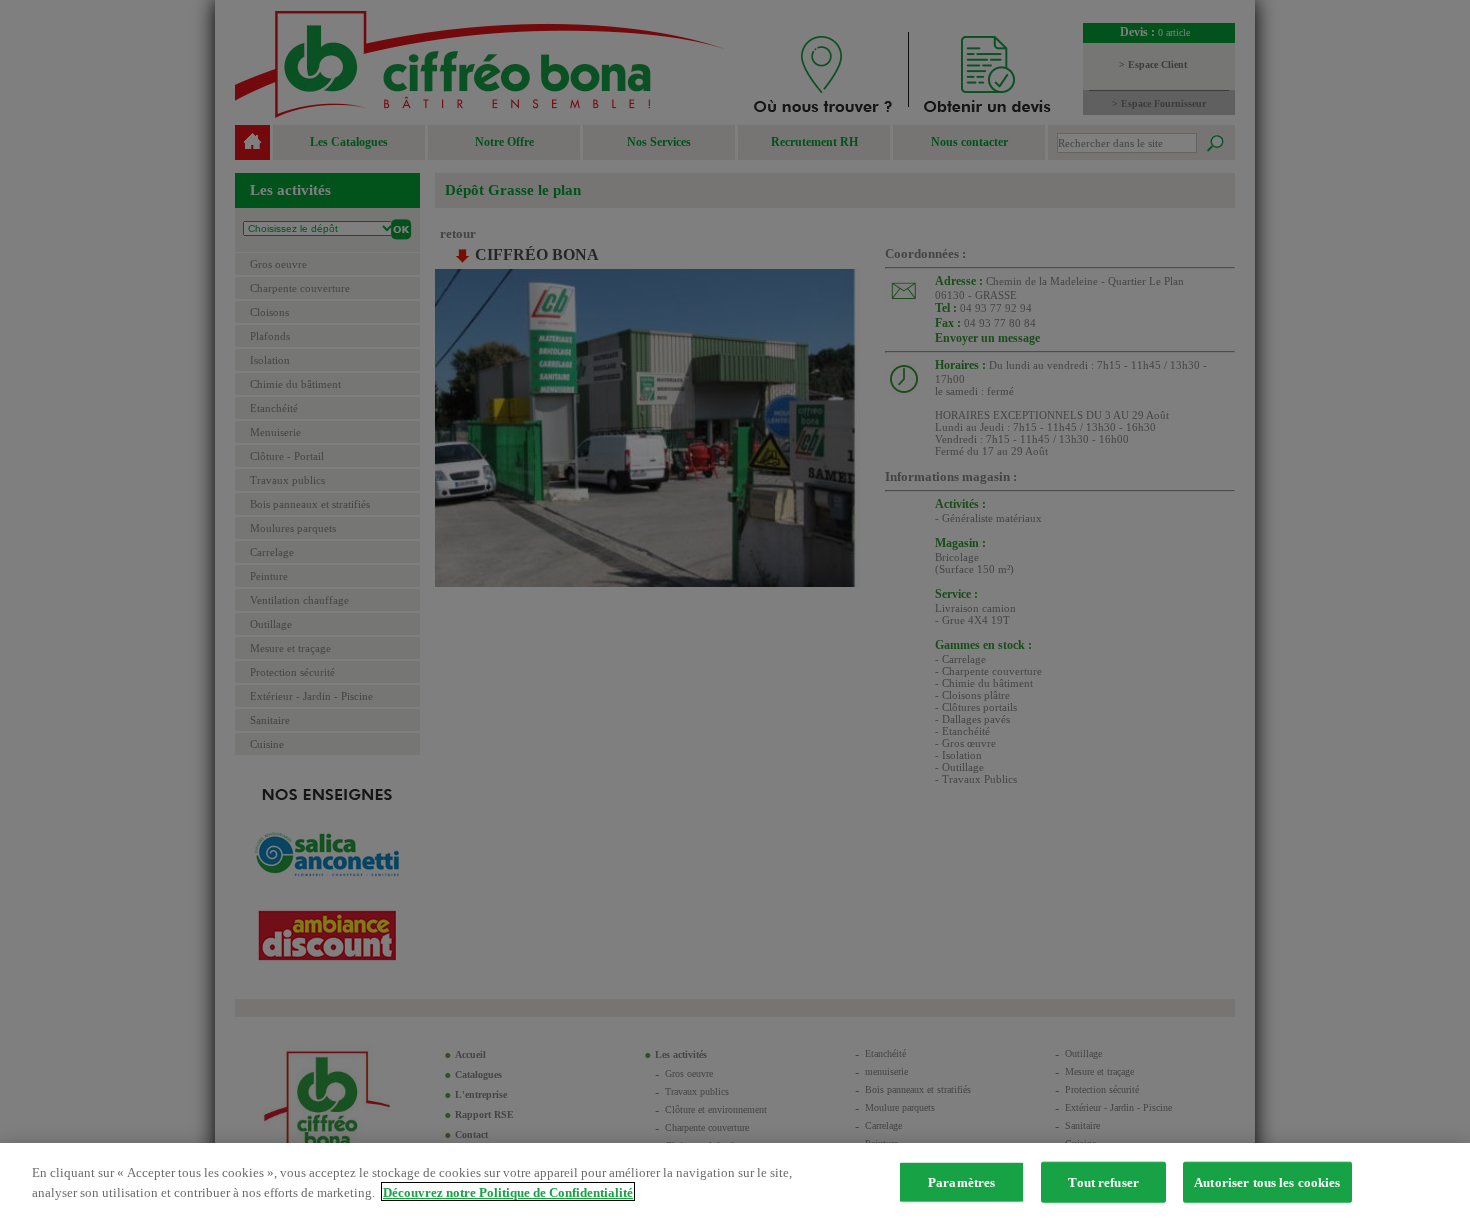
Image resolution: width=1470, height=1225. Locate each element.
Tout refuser (1103, 1182)
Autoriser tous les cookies (1267, 1182)
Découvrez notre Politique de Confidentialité (508, 1191)
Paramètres (961, 1182)
